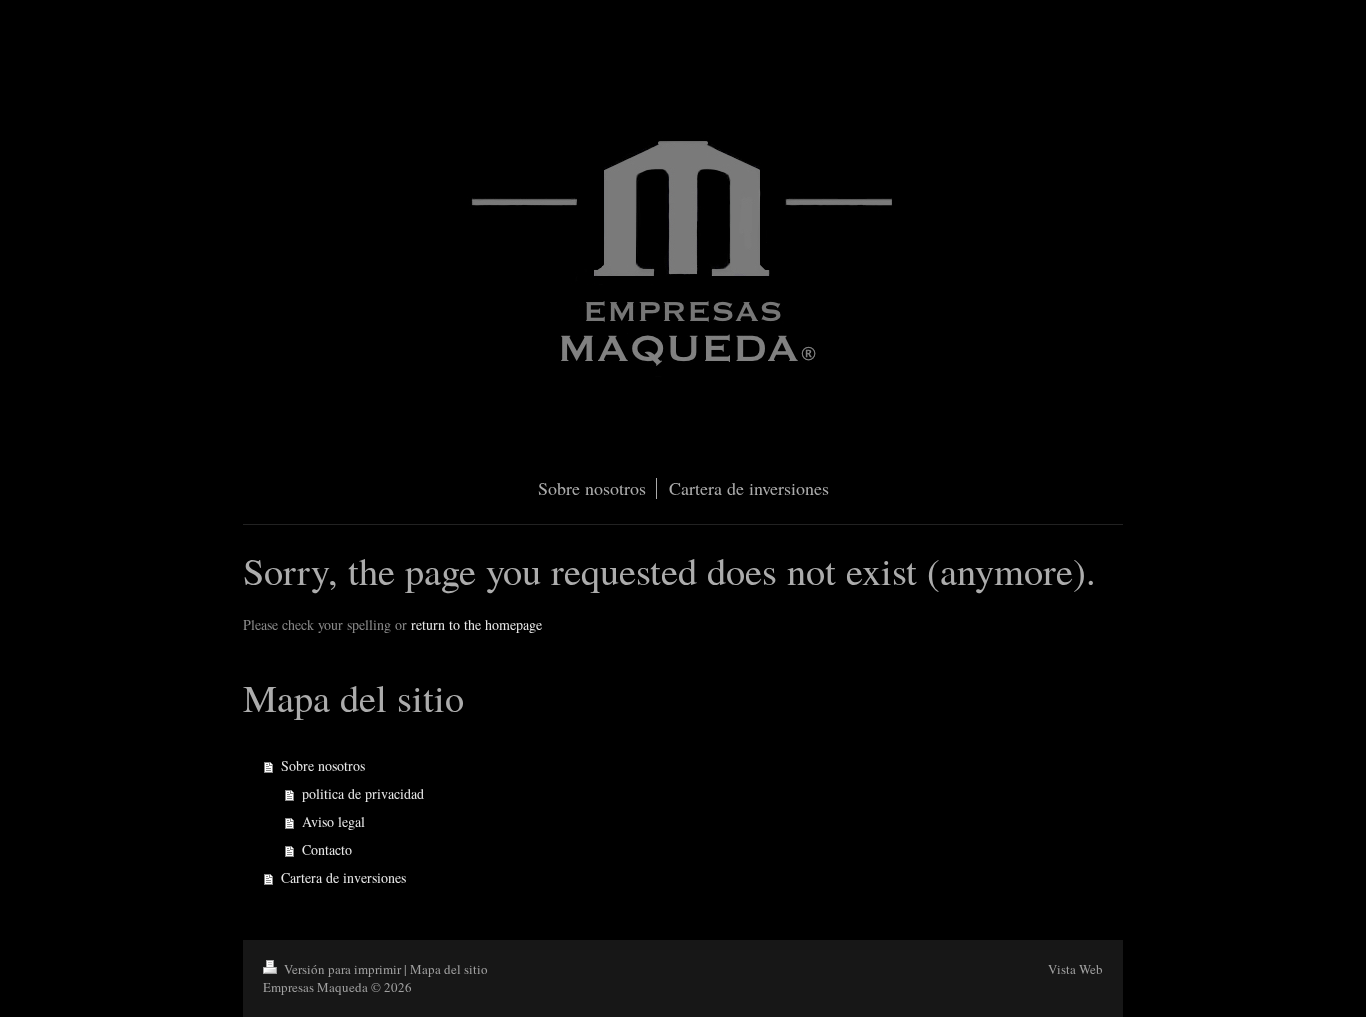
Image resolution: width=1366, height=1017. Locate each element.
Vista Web (1075, 969)
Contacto (327, 849)
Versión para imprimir (342, 969)
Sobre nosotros (323, 765)
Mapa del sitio (449, 969)
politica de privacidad (363, 793)
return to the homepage (476, 624)
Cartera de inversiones (343, 877)
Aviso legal (333, 821)
